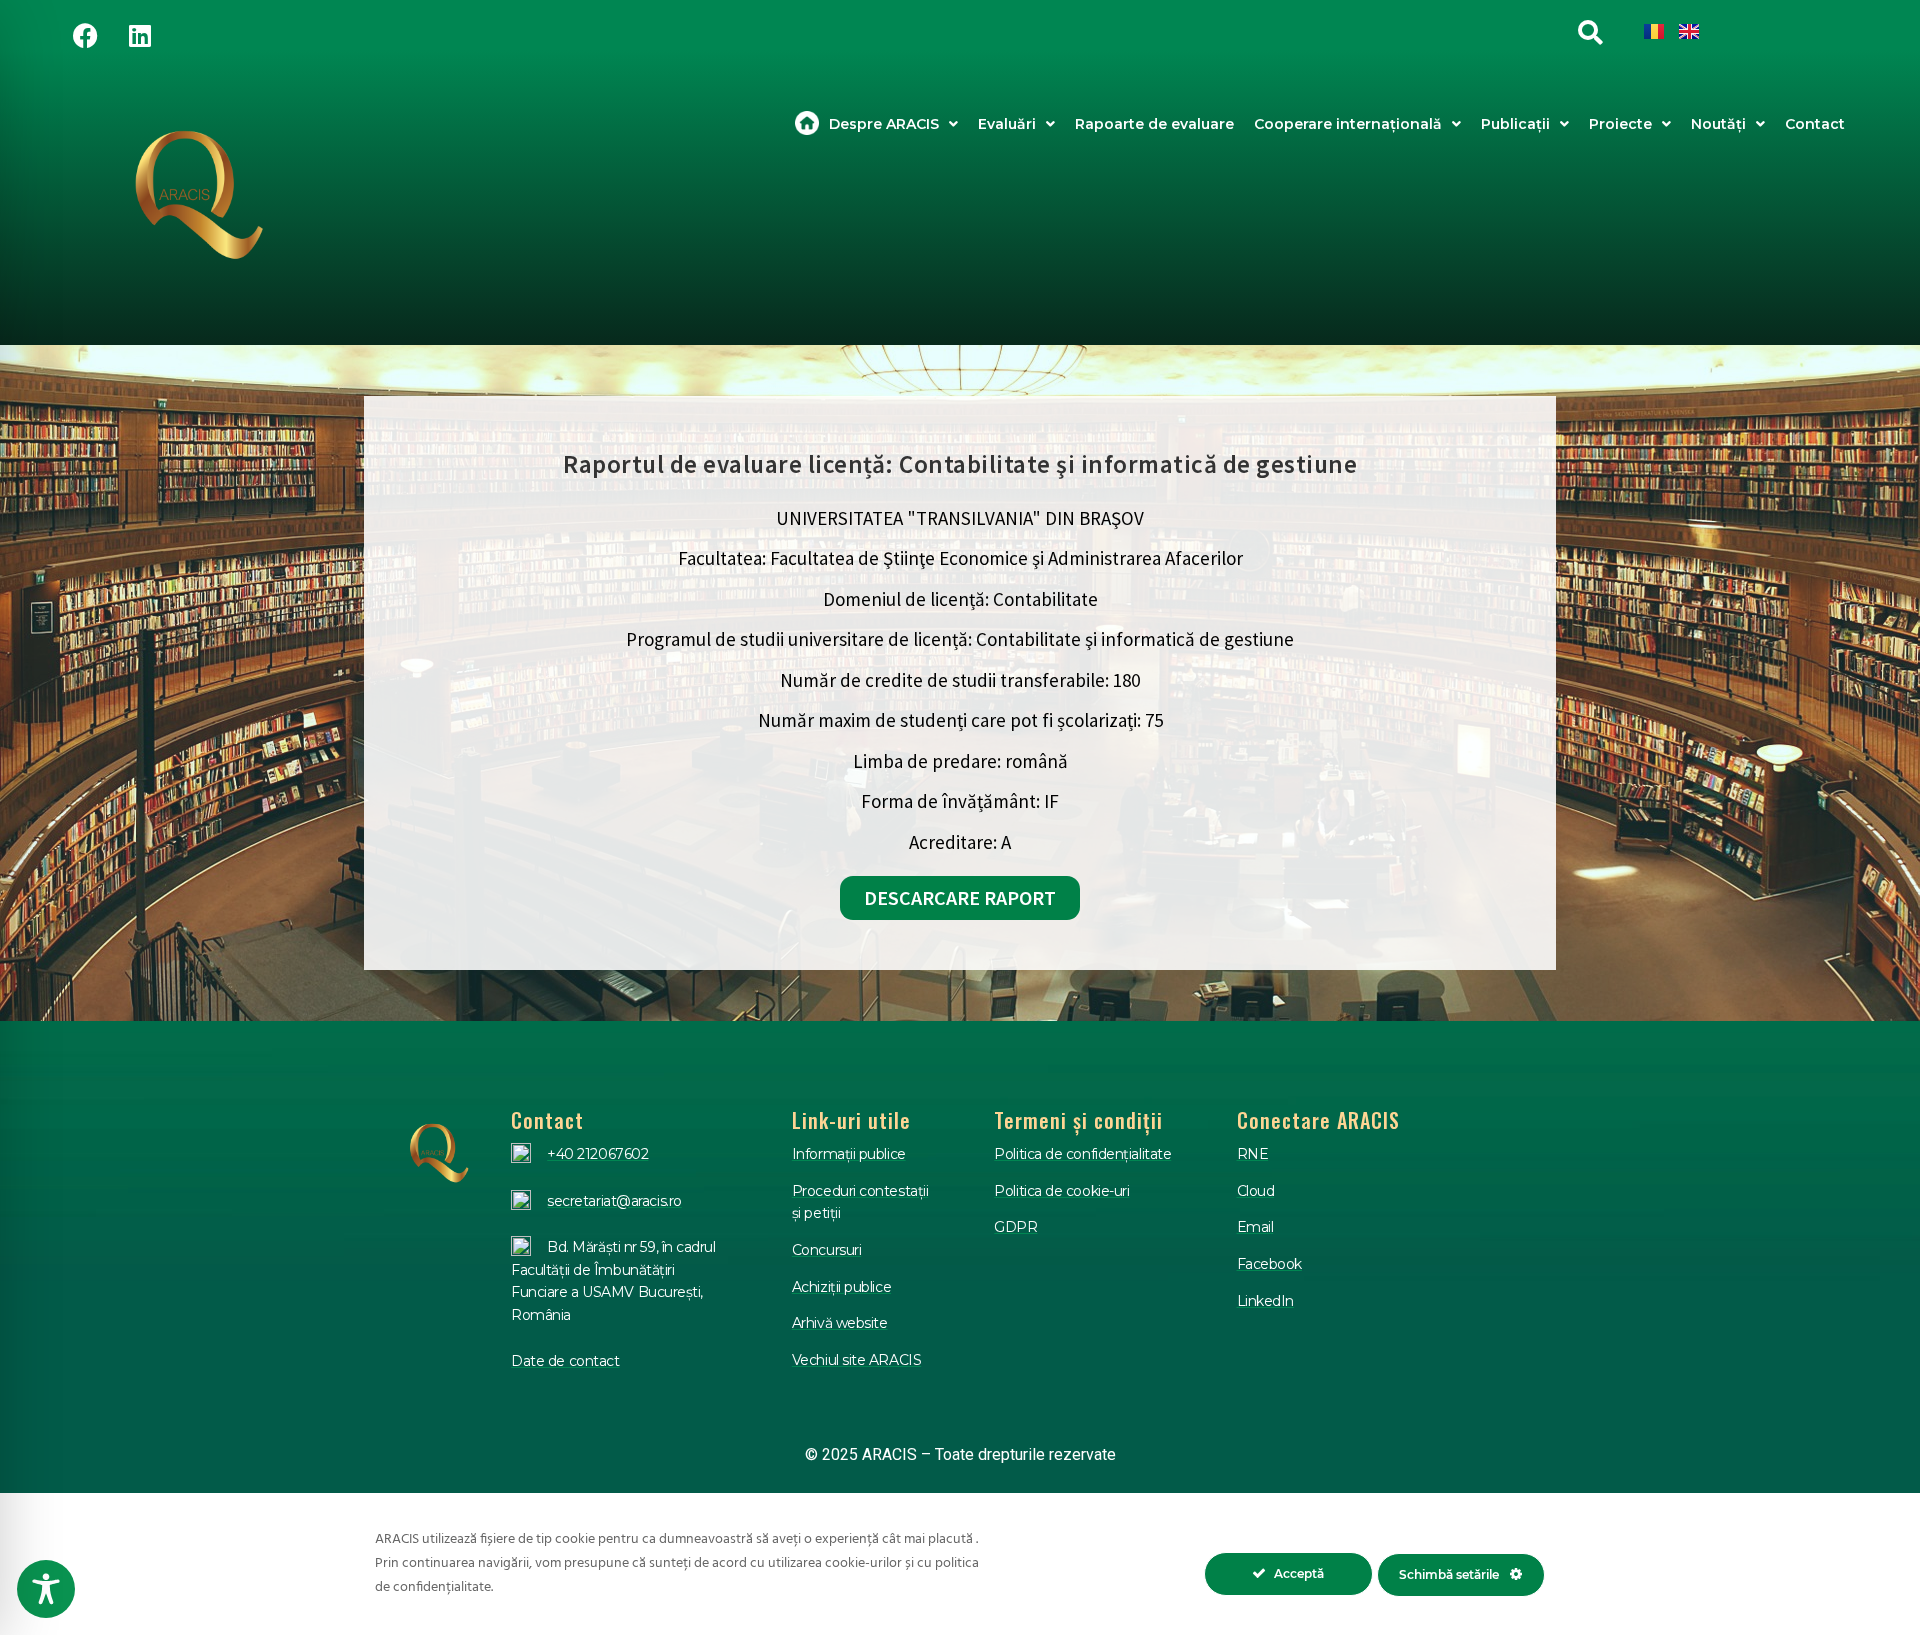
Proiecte (1620, 124)
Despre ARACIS (884, 124)
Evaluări (1007, 124)
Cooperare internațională (1348, 124)
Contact (1815, 124)
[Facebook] (85, 35)
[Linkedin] (140, 35)
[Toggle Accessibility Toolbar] (46, 1589)
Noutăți (1718, 124)
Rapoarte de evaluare (1154, 124)
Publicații (1515, 124)
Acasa (807, 124)
